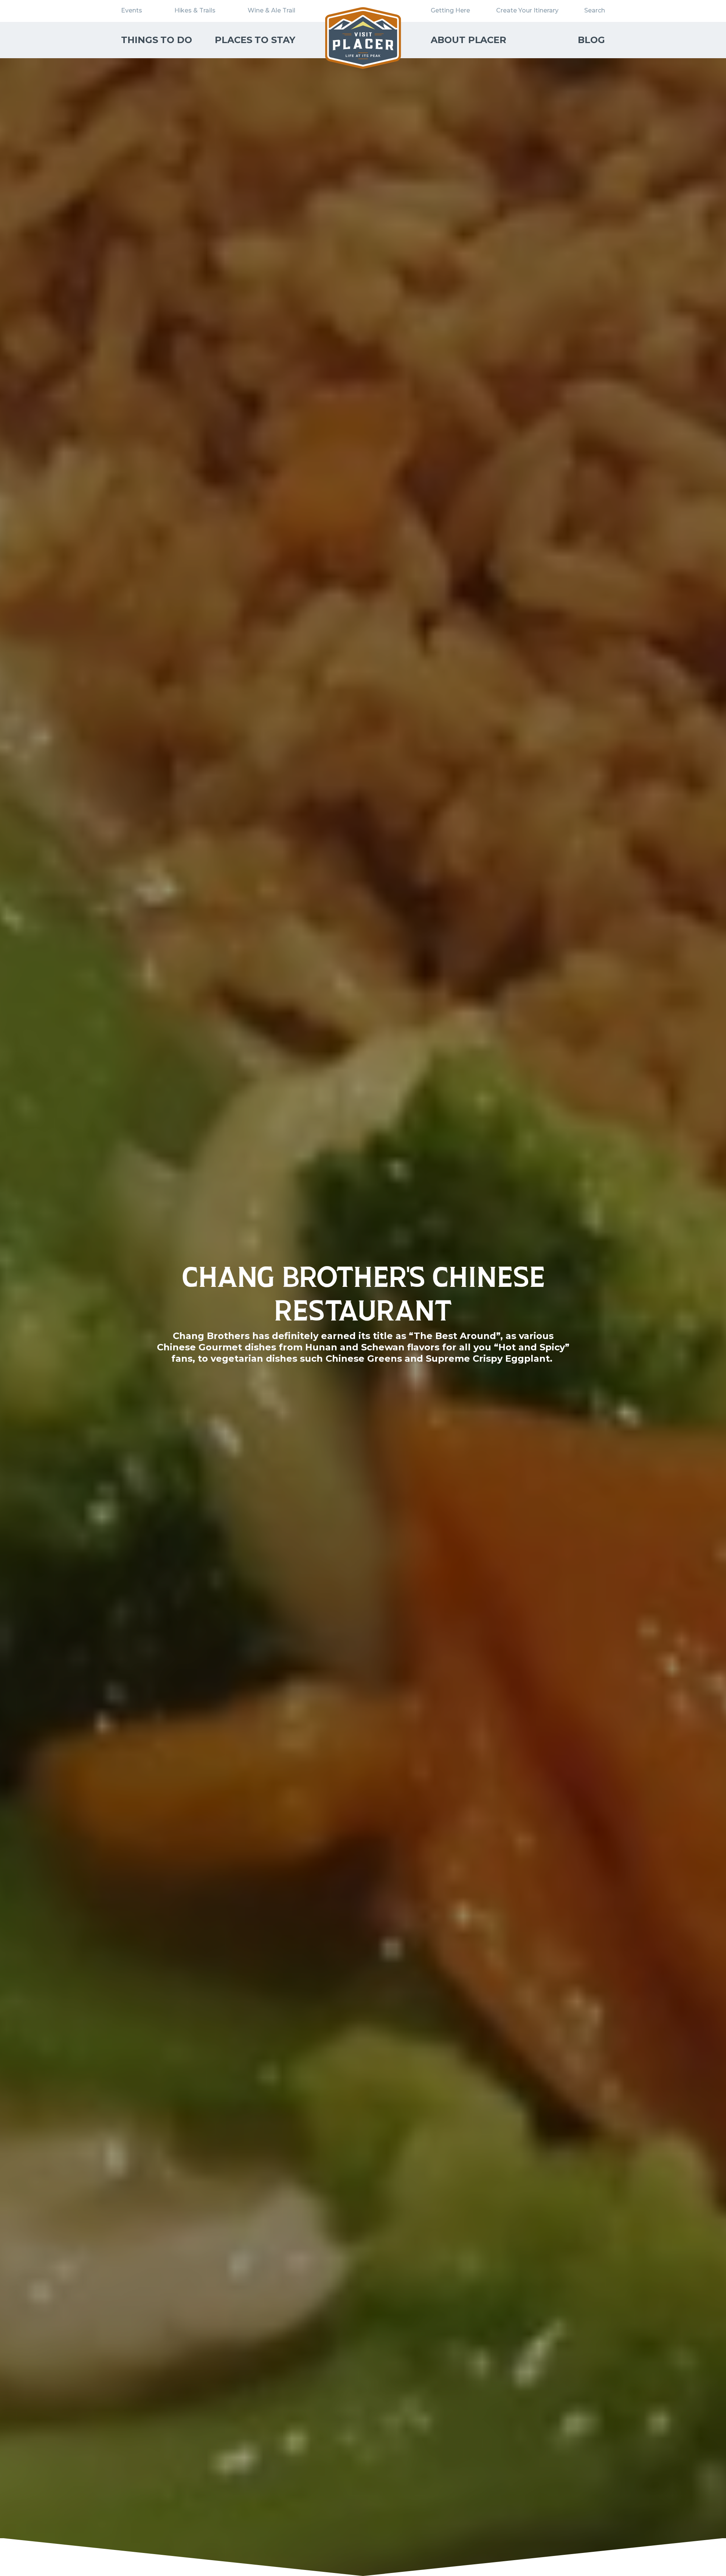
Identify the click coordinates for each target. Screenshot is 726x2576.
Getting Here (450, 10)
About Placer (468, 40)
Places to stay (255, 40)
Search (595, 10)
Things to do (157, 40)
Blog (591, 40)
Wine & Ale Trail (271, 10)
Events (132, 10)
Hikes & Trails (195, 10)
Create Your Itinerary (527, 10)
